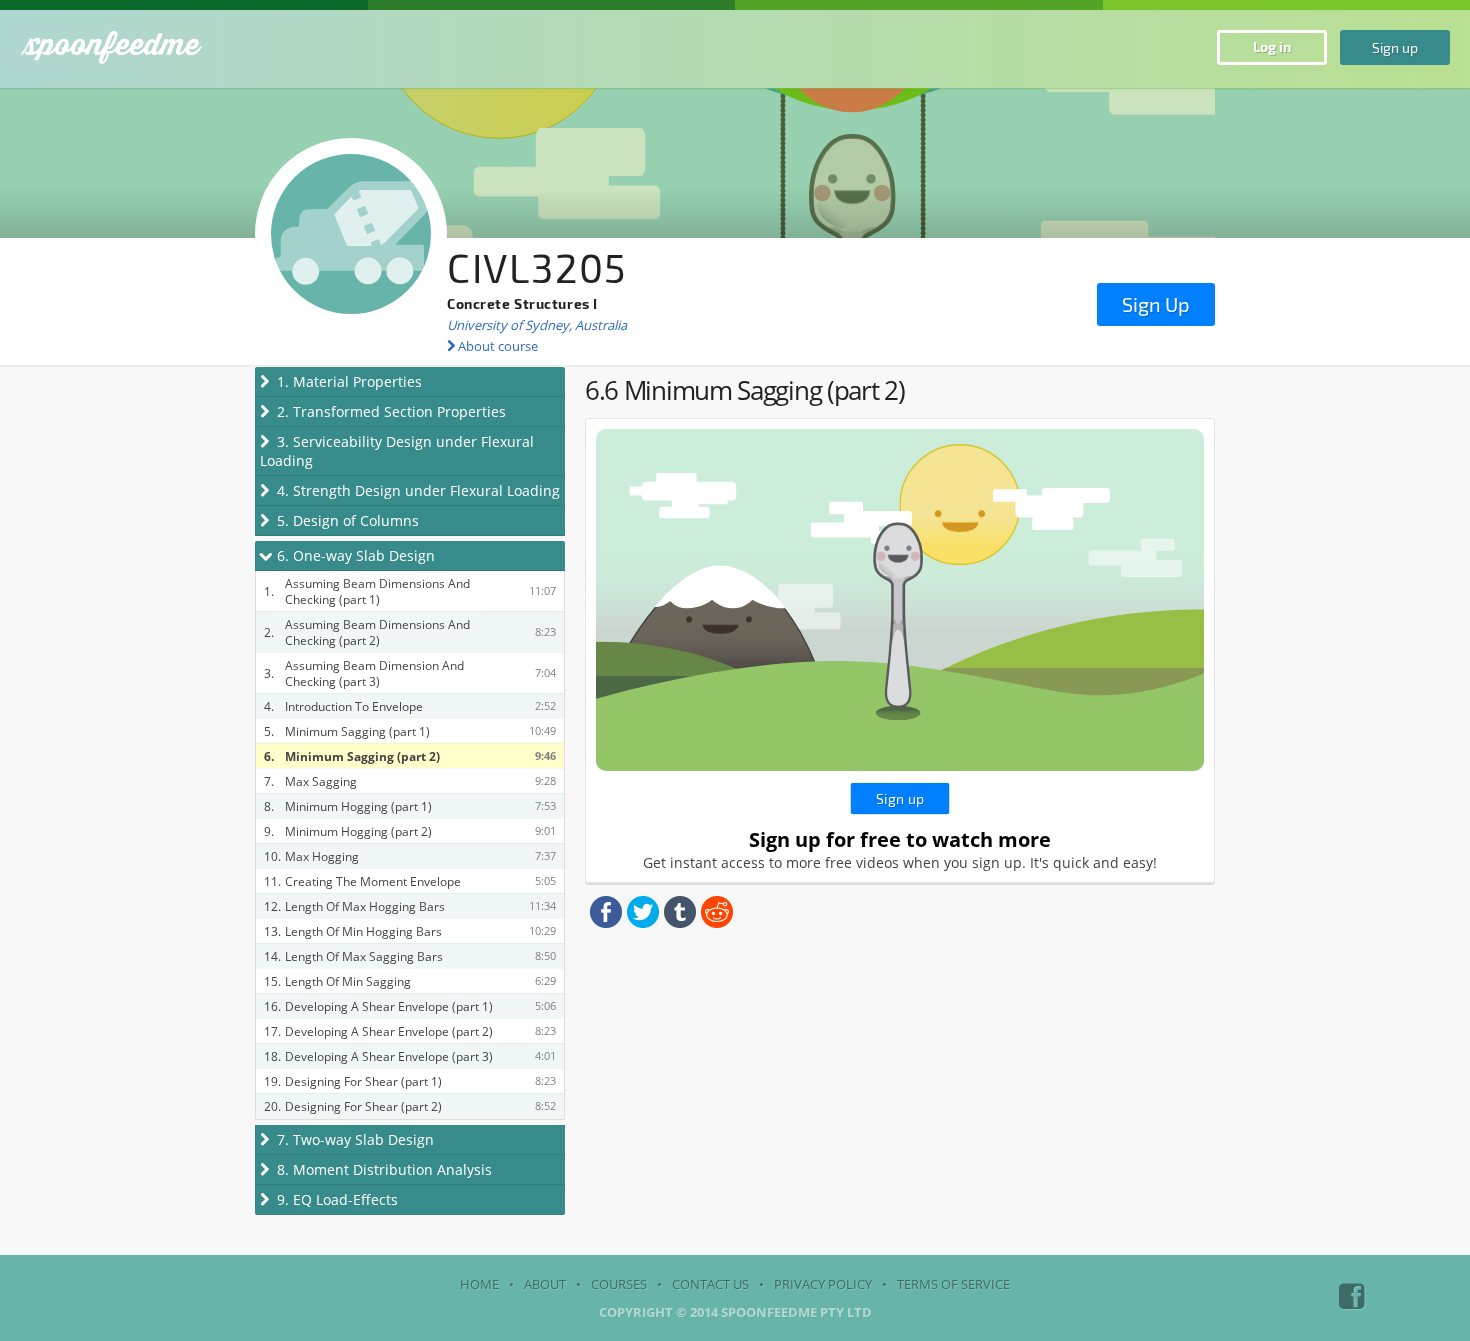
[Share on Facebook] (606, 923)
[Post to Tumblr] (680, 923)
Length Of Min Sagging (348, 981)
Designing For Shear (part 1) (363, 1081)
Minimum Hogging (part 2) (358, 831)
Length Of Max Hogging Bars (365, 906)
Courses (619, 1284)
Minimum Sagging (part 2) (362, 756)
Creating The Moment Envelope (373, 881)
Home (479, 1284)
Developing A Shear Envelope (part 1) (389, 1006)
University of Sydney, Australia (537, 325)
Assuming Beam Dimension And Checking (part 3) (374, 673)
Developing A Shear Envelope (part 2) (389, 1031)
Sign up (1395, 47)
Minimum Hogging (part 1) (358, 806)
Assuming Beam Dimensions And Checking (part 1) (377, 591)
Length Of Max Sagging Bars (364, 956)
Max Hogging (322, 856)
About (545, 1284)
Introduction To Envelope (354, 706)
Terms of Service (953, 1284)
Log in (1272, 46)
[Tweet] (643, 923)
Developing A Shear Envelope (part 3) (389, 1056)
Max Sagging (321, 781)
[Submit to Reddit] (717, 923)
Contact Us (710, 1284)
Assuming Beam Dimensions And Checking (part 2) (377, 632)
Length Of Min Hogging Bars (363, 931)
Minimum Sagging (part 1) (357, 731)
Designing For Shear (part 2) (363, 1106)
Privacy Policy (823, 1284)
